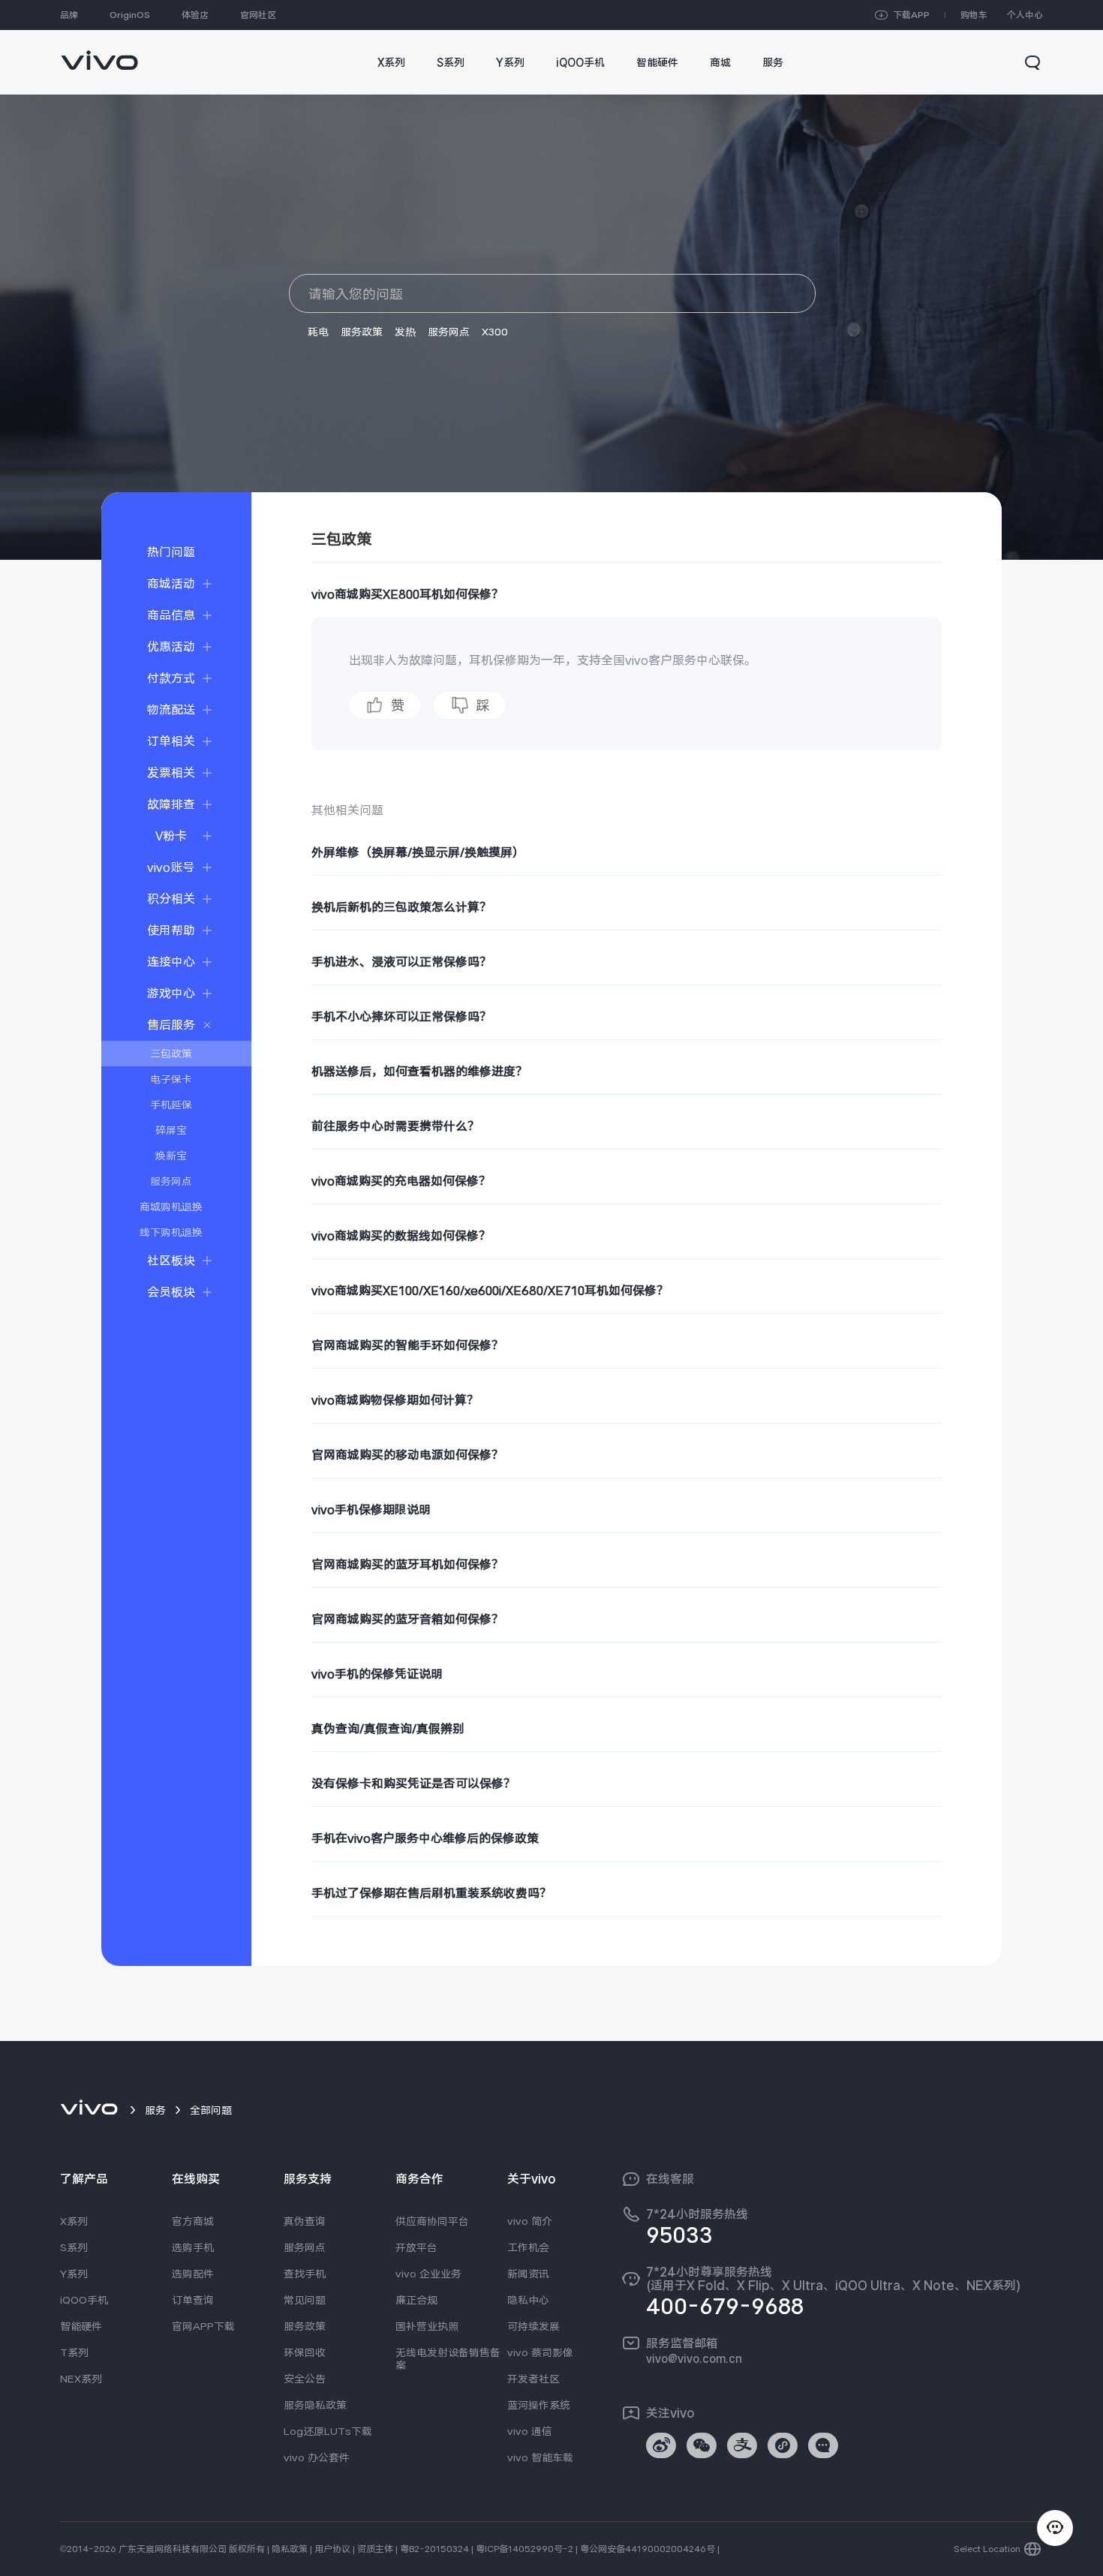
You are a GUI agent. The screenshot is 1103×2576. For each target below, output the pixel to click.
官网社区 (258, 15)
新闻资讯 (528, 2274)
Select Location (987, 2549)
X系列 (74, 2221)
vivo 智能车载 (540, 2457)
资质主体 (375, 2549)
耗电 (318, 332)
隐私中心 (528, 2300)
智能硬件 (81, 2326)
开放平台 (416, 2247)
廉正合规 (416, 2300)
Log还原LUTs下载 (328, 2431)
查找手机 (305, 2274)
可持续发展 (533, 2326)
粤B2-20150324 (434, 2549)
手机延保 (171, 1105)
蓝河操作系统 (539, 2405)
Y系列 (74, 2274)
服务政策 (362, 332)
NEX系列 (81, 2379)
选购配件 (193, 2274)
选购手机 (193, 2247)
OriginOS (130, 15)
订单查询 (193, 2300)
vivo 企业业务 (428, 2274)
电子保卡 (171, 1079)
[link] (99, 53)
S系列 (74, 2247)
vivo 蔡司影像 (540, 2352)
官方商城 (193, 2221)
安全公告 (305, 2379)
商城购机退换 (171, 1207)
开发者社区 (533, 2379)
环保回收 (305, 2352)
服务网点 (449, 332)
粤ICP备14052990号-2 (524, 2549)
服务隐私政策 (315, 2405)
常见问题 (305, 2300)
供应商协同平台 (432, 2221)
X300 (495, 332)
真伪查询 (305, 2221)
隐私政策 (290, 2549)
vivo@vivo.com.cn (694, 2358)
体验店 (195, 15)
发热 (405, 332)
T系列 (74, 2352)
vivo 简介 (530, 2221)
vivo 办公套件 (317, 2457)
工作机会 (528, 2247)
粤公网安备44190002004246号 (648, 2549)
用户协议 (332, 2549)
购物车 (974, 15)
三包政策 (171, 1054)
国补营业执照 (427, 2326)
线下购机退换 (171, 1232)
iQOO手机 (84, 2300)
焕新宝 (171, 1156)
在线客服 (670, 2179)
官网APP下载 (203, 2326)
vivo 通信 (530, 2431)
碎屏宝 (171, 1130)
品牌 (69, 15)
